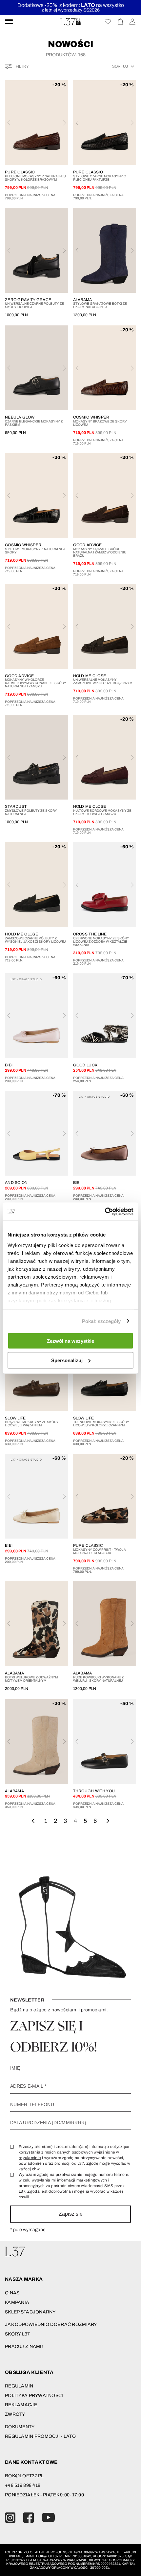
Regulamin (19, 2386)
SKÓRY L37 (18, 2334)
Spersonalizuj (67, 1360)
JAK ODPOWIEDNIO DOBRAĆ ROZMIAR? (51, 2324)
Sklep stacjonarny (30, 2312)
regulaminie (30, 2158)
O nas (12, 2293)
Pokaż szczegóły (101, 1321)
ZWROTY (15, 2414)
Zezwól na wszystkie (70, 1341)
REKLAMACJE (21, 2405)
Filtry (22, 66)
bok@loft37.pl (24, 2476)
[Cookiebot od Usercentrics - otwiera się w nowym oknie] (105, 1211)
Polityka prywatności (34, 2396)
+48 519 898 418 (23, 2485)
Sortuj (120, 66)
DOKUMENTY (20, 2427)
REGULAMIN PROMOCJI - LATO (40, 2436)
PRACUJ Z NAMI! (24, 2346)
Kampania (17, 2302)
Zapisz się (71, 2214)
